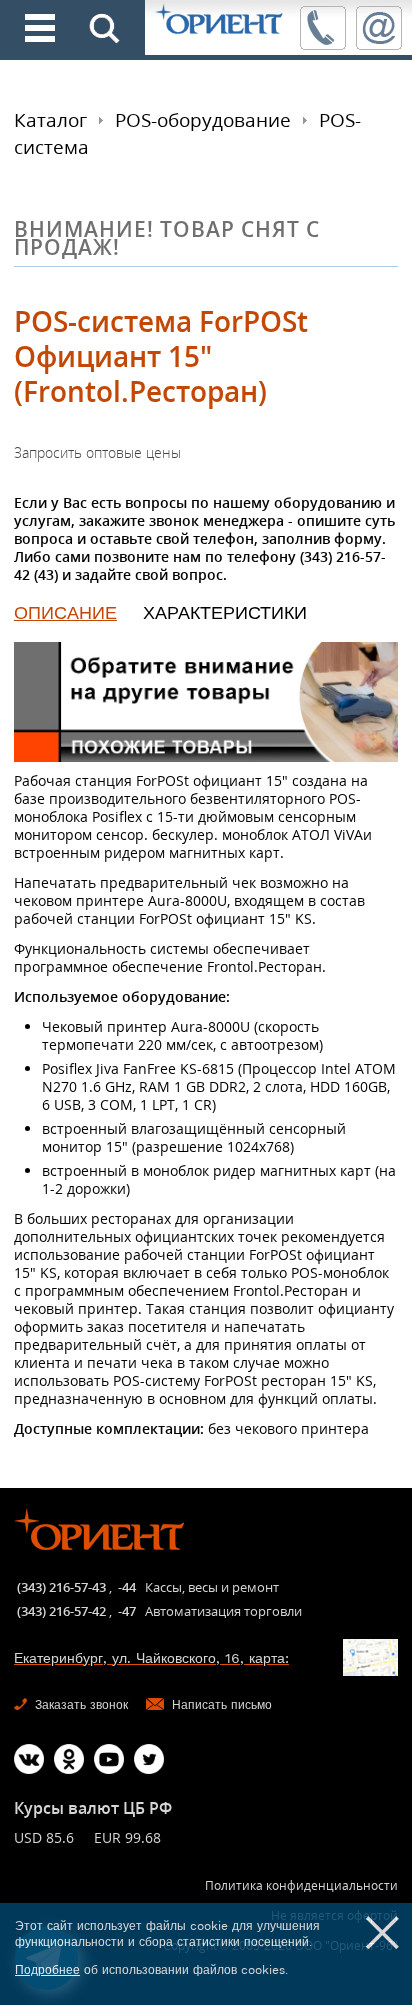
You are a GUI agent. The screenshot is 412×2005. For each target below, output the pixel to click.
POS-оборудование (203, 120)
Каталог (50, 120)
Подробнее (47, 1970)
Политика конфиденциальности (301, 1885)
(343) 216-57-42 (61, 1611)
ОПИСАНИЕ (65, 612)
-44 (127, 1587)
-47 (127, 1611)
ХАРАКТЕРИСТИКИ (225, 612)
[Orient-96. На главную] (220, 20)
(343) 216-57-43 (61, 1587)
